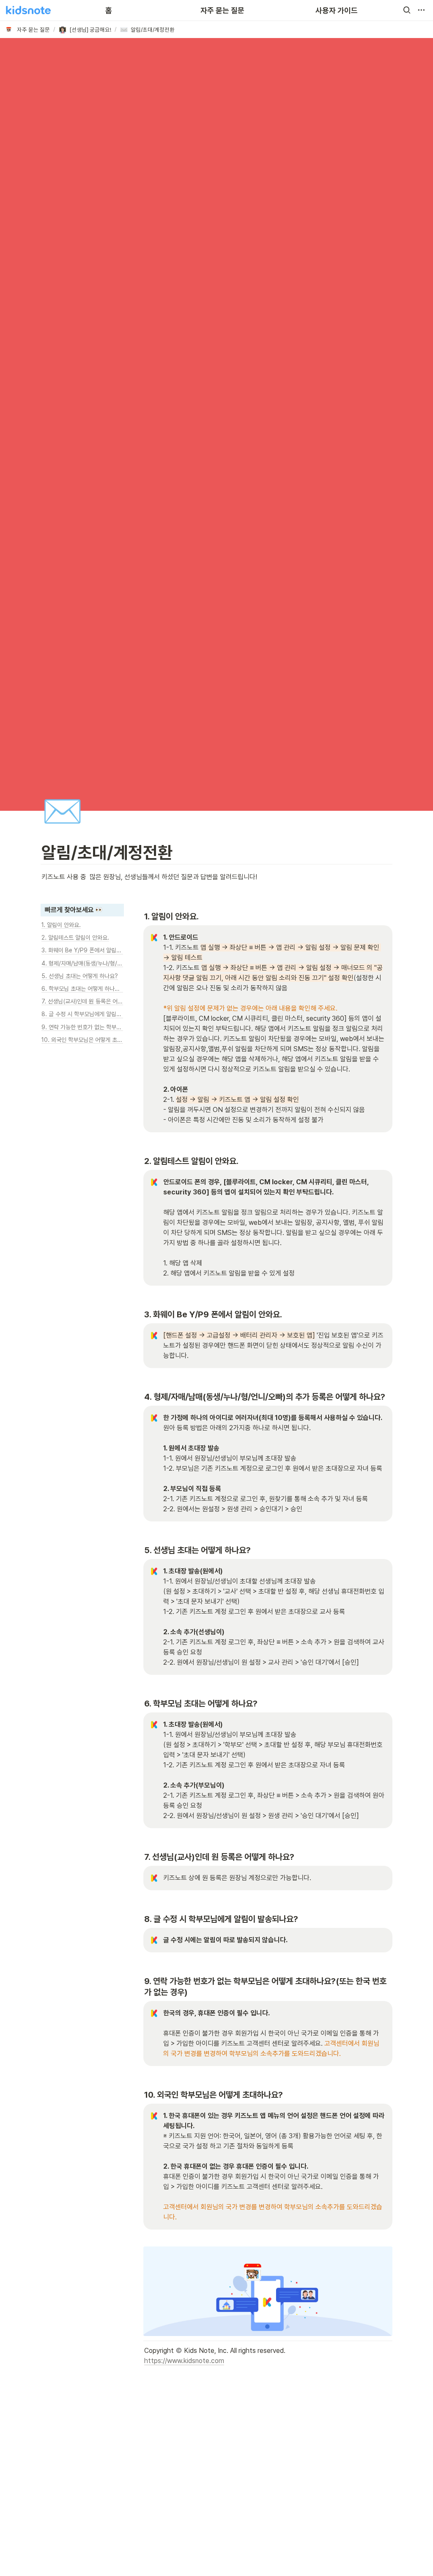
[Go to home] (28, 10)
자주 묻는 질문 (222, 10)
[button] (407, 10)
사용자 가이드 (337, 10)
